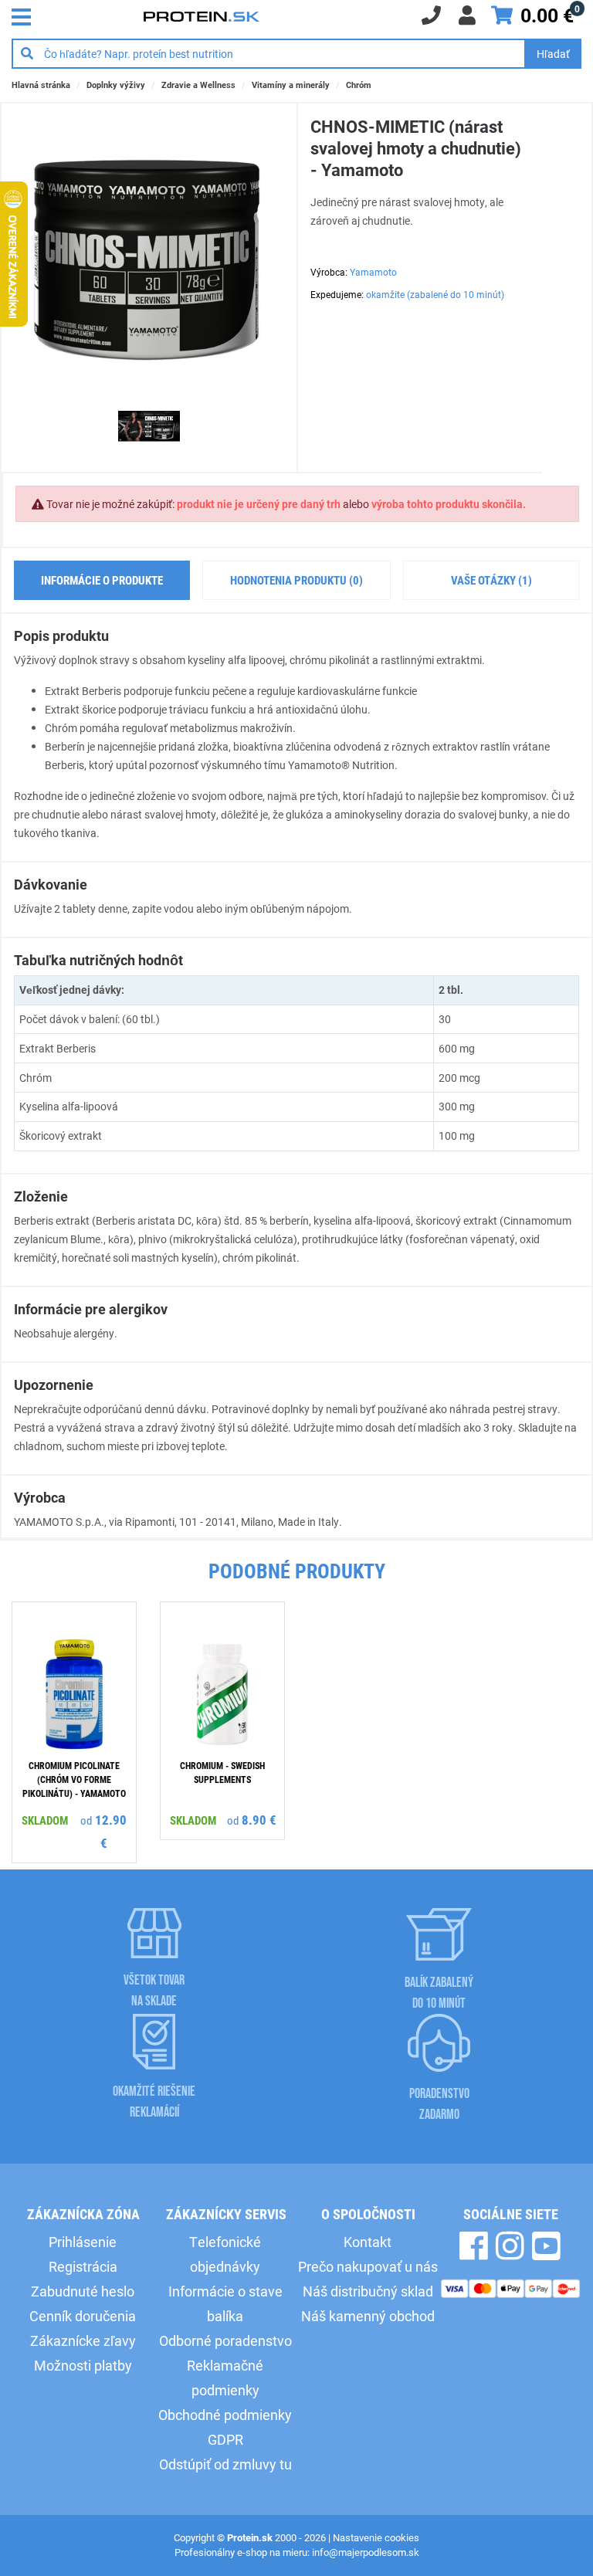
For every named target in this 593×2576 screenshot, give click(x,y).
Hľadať (553, 54)
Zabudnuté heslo (83, 2291)
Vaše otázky (491, 580)
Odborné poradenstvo (225, 2340)
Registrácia (83, 2266)
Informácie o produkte (102, 580)
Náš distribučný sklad (368, 2291)
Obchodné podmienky (225, 2415)
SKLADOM (45, 1820)
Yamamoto (373, 272)
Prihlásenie (83, 2242)
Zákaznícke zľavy (83, 2340)
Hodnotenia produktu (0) (296, 580)
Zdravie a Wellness (198, 85)
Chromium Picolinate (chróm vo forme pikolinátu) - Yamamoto (74, 1779)
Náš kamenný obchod (368, 2316)
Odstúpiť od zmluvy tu (225, 2464)
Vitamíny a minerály (291, 85)
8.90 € (259, 1820)
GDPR (225, 2439)
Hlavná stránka (41, 85)
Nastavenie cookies (376, 2537)
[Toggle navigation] (25, 15)
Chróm (359, 85)
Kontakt (368, 2242)
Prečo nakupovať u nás (368, 2266)
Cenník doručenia (83, 2316)
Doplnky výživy (116, 85)
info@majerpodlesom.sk (366, 2552)
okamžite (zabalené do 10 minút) (435, 294)
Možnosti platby (83, 2365)
